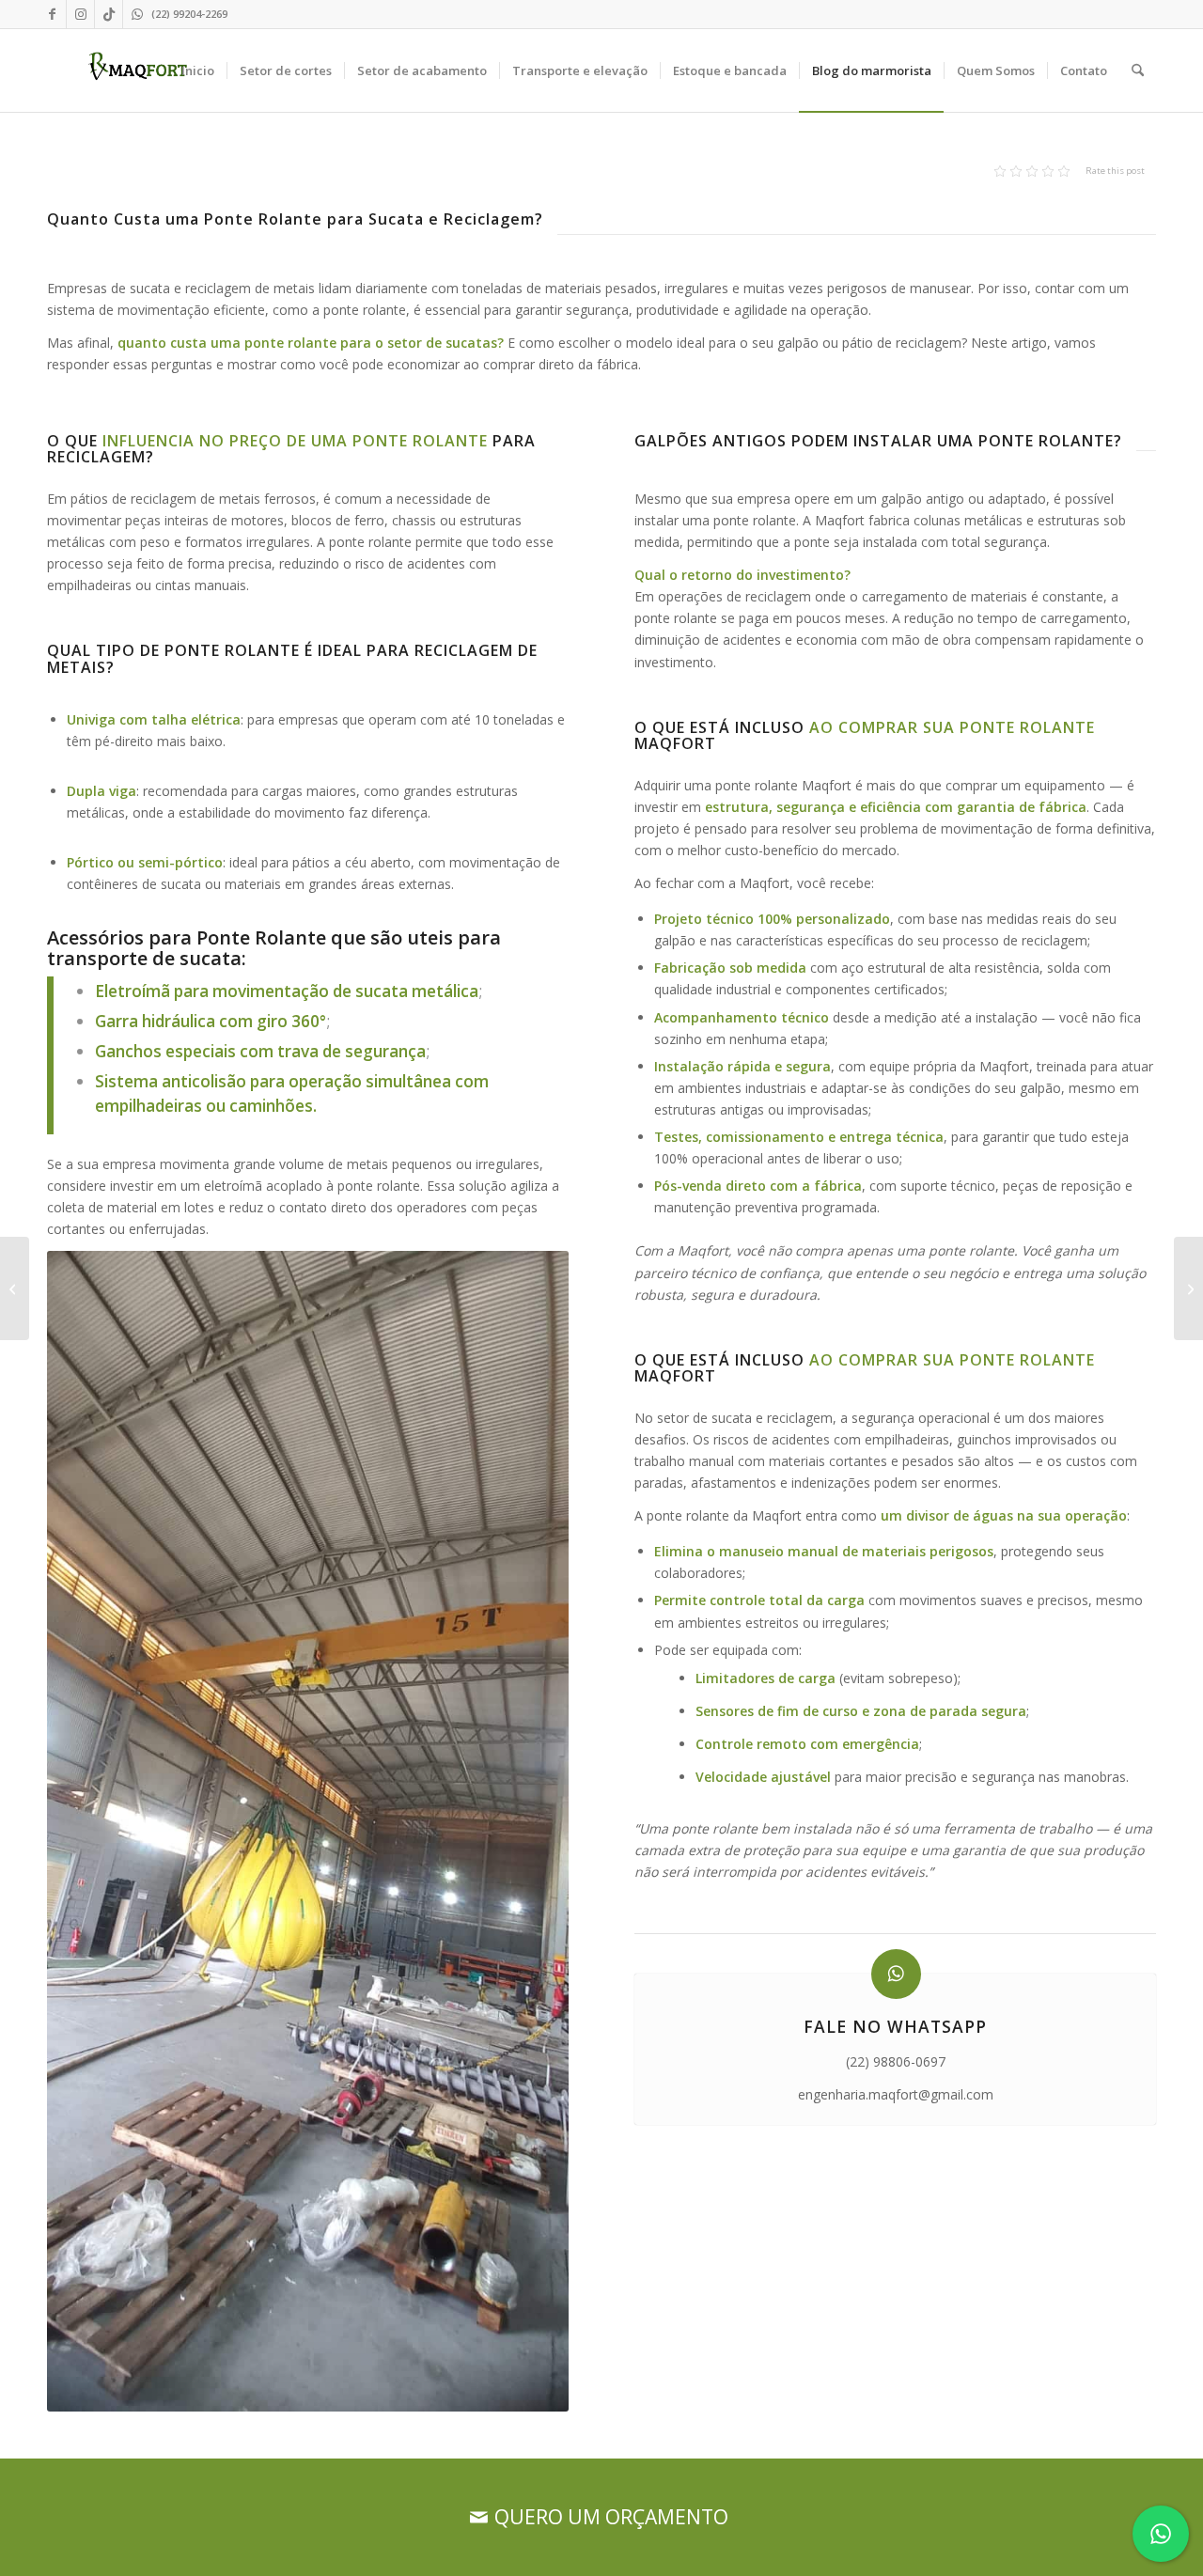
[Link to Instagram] (80, 14)
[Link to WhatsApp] (137, 14)
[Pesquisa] (1138, 70)
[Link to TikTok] (109, 14)
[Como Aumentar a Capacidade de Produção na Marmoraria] (1188, 1288)
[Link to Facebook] (52, 14)
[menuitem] (198, 70)
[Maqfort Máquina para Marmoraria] (138, 70)
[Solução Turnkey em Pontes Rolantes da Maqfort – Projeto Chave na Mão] (15, 1288)
